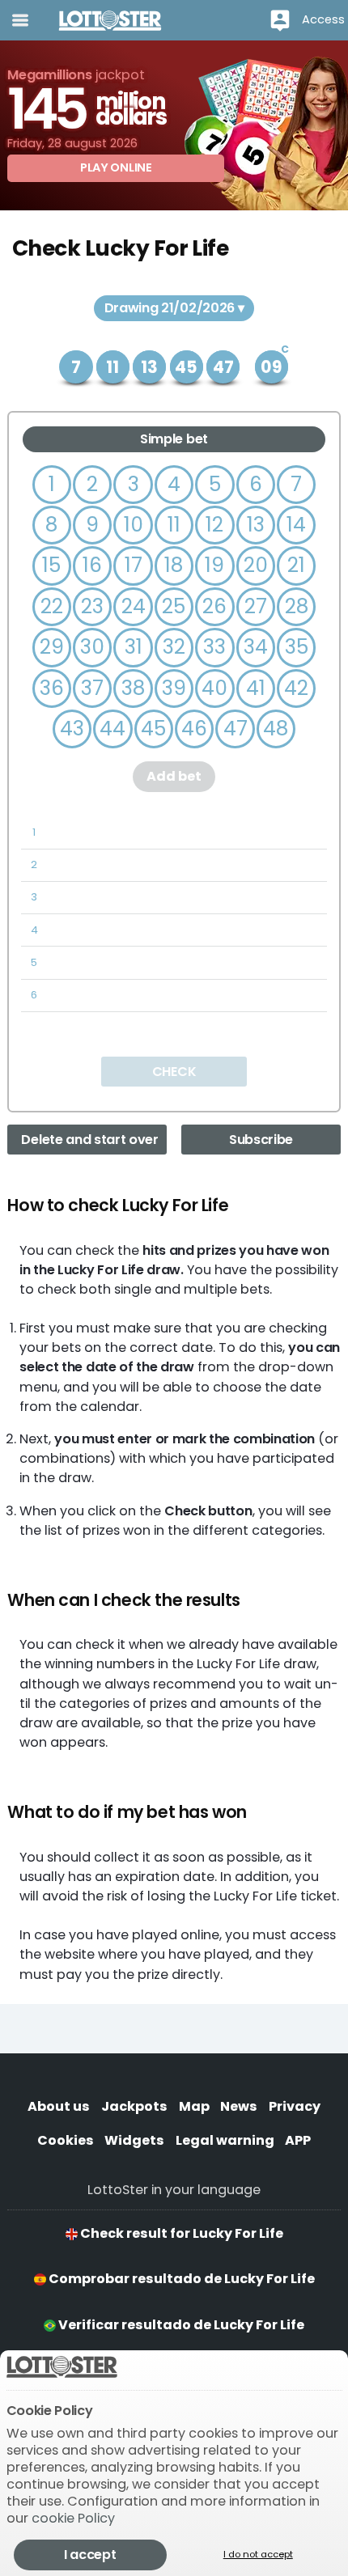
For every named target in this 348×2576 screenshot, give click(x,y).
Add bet (174, 776)
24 (134, 606)
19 (214, 565)
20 (256, 565)
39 (174, 688)
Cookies (66, 2140)
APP (298, 2140)
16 (92, 565)
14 (296, 525)
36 (52, 688)
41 (256, 688)
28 (297, 606)
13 (256, 525)
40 (214, 688)
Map (194, 2106)
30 (92, 647)
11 (174, 525)
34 (256, 647)
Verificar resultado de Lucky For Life (180, 2325)
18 (174, 565)
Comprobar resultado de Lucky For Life (180, 2279)
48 (276, 729)
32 (174, 647)
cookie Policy (73, 2518)
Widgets (134, 2140)
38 (133, 688)
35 (297, 647)
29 (52, 647)
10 (134, 525)
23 (92, 606)
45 (153, 729)
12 (214, 525)
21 (296, 565)
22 (52, 606)
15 (51, 565)
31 (134, 647)
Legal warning (225, 2140)
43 (72, 729)
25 (174, 606)
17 (134, 565)
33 (214, 647)
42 (296, 688)
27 (256, 606)
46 (194, 729)
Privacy (295, 2106)
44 (112, 729)
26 (214, 606)
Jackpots (134, 2106)
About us (59, 2106)
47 (236, 729)
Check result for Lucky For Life (180, 2233)
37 (92, 688)
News (239, 2106)
